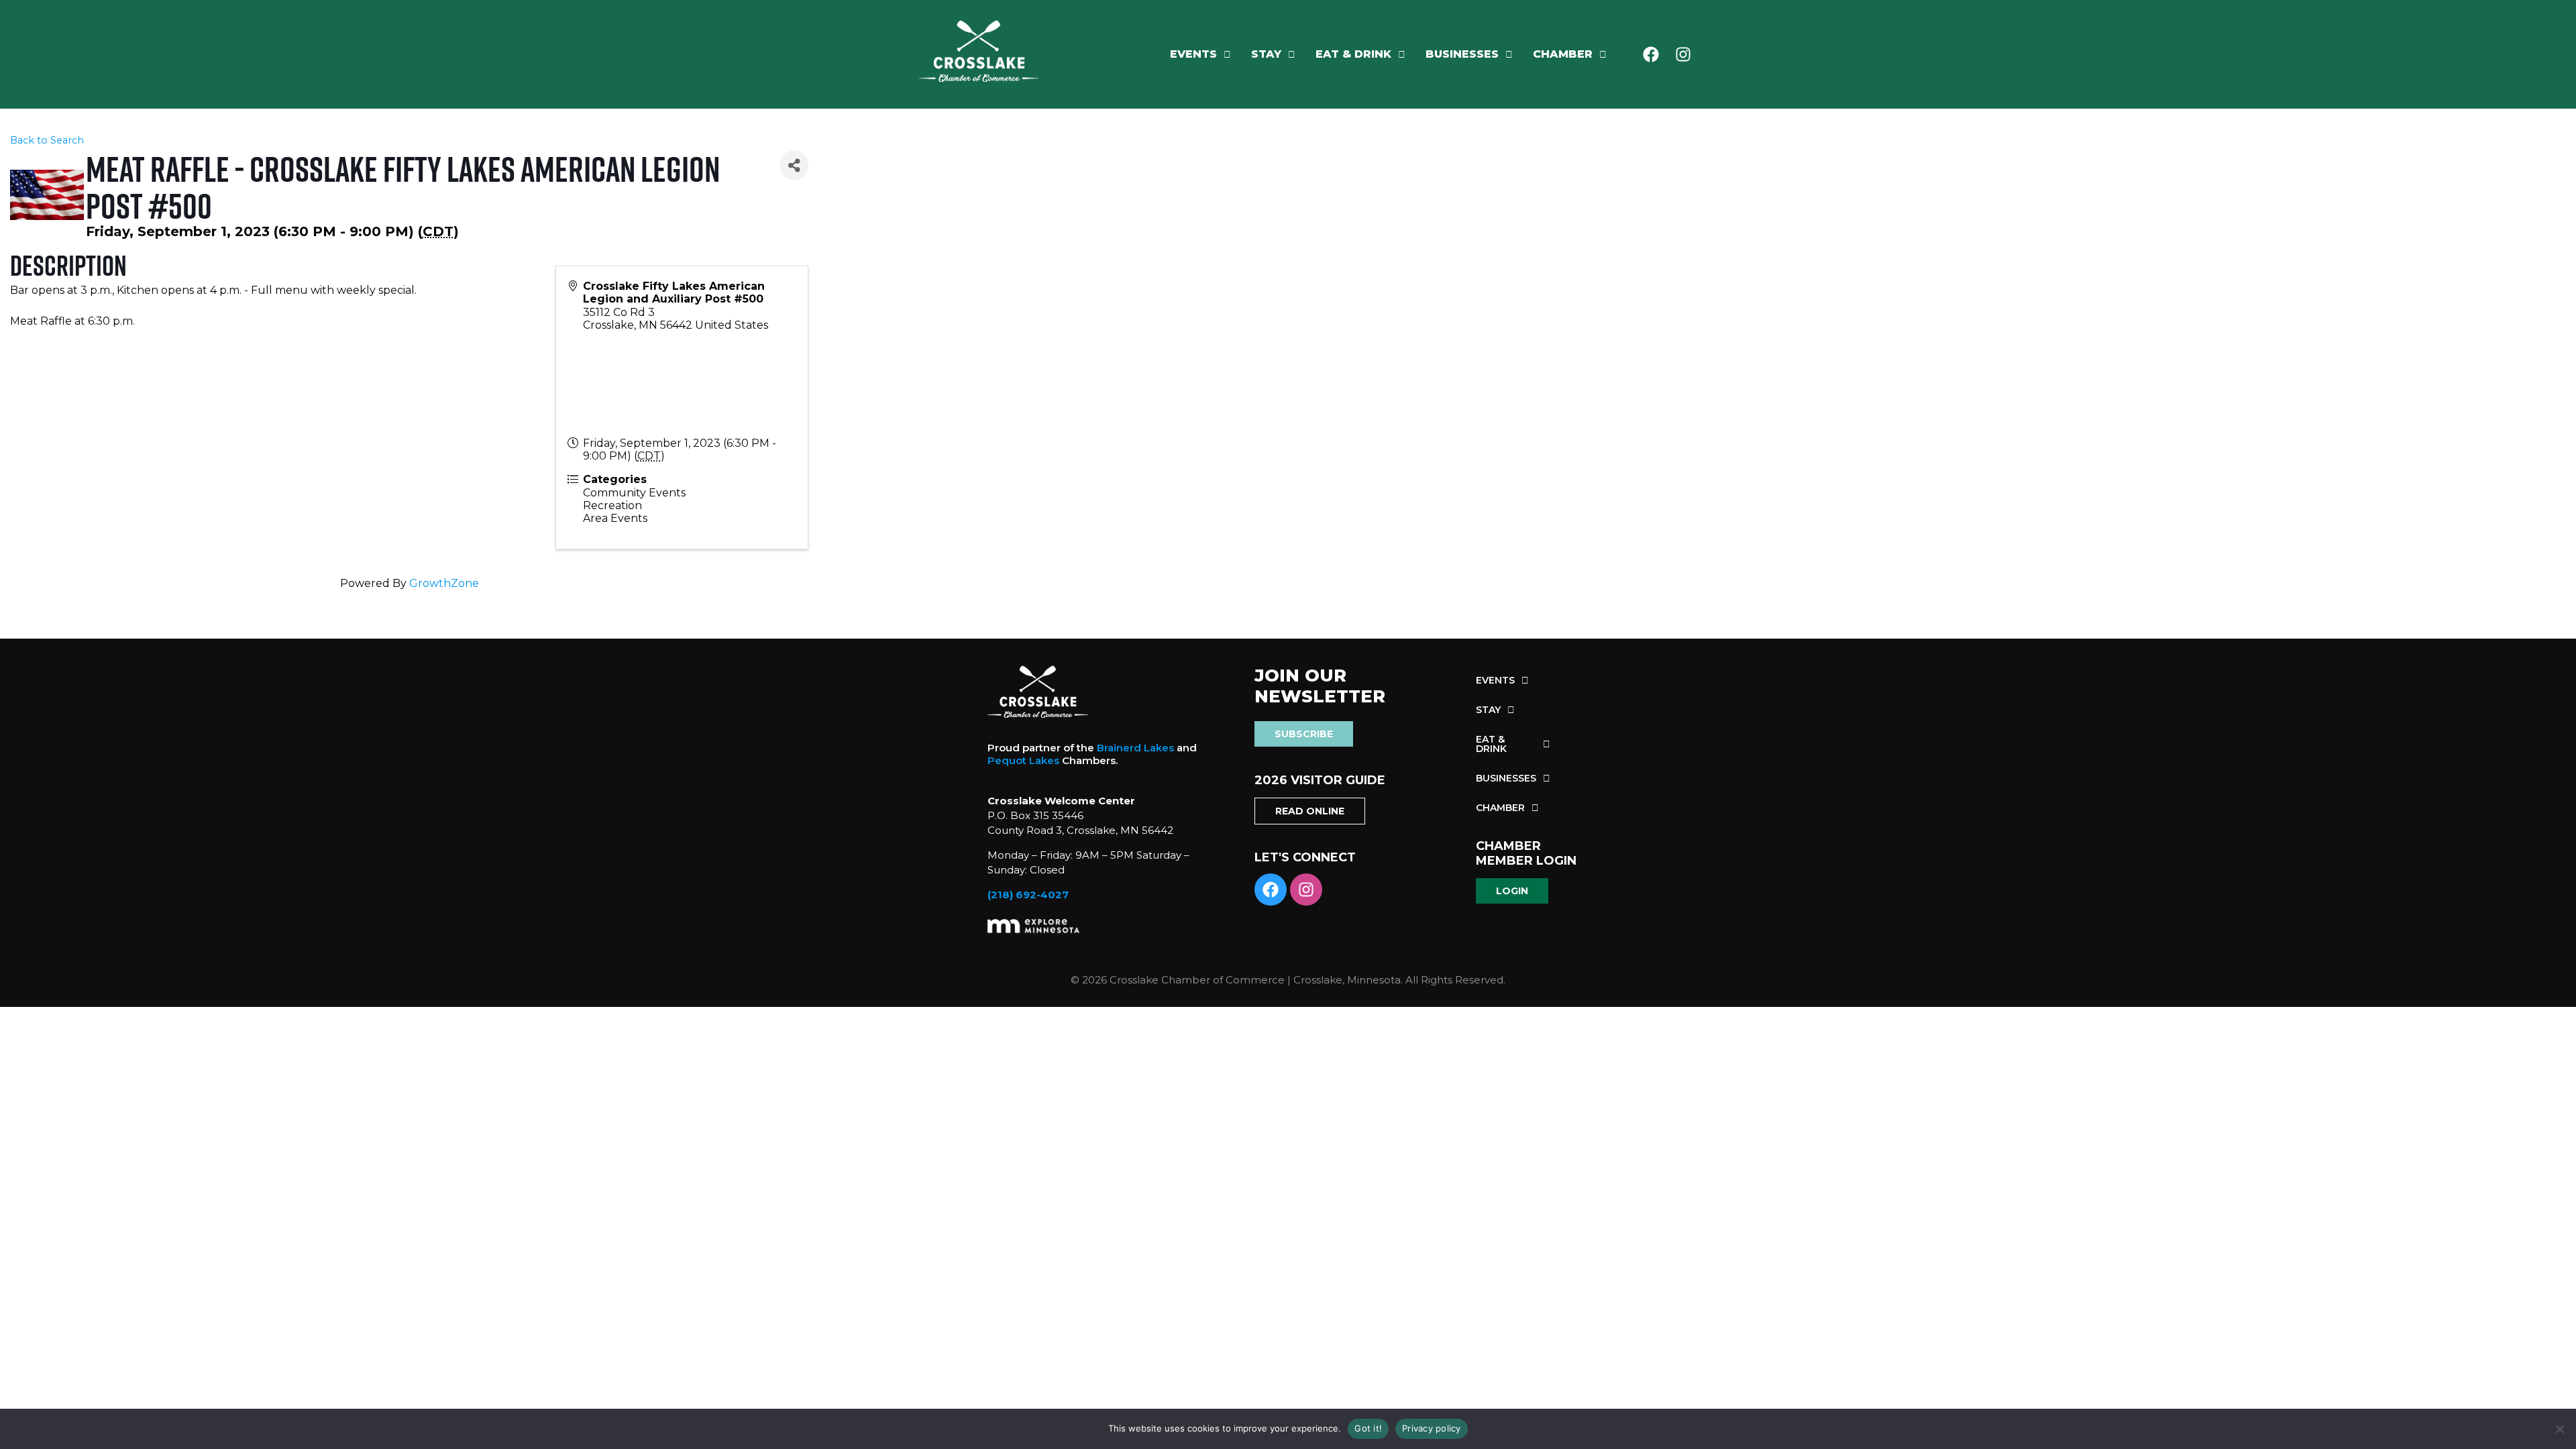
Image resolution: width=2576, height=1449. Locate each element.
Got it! (1368, 1428)
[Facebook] (1651, 54)
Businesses (1462, 54)
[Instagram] (1683, 54)
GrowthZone (444, 583)
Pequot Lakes (1023, 760)
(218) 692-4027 (1028, 895)
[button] (1200, 54)
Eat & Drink (1353, 54)
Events (1193, 54)
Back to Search (47, 140)
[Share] (794, 165)
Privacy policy (1432, 1428)
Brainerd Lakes (1135, 748)
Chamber (1563, 54)
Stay (1266, 54)
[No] (2559, 1429)
